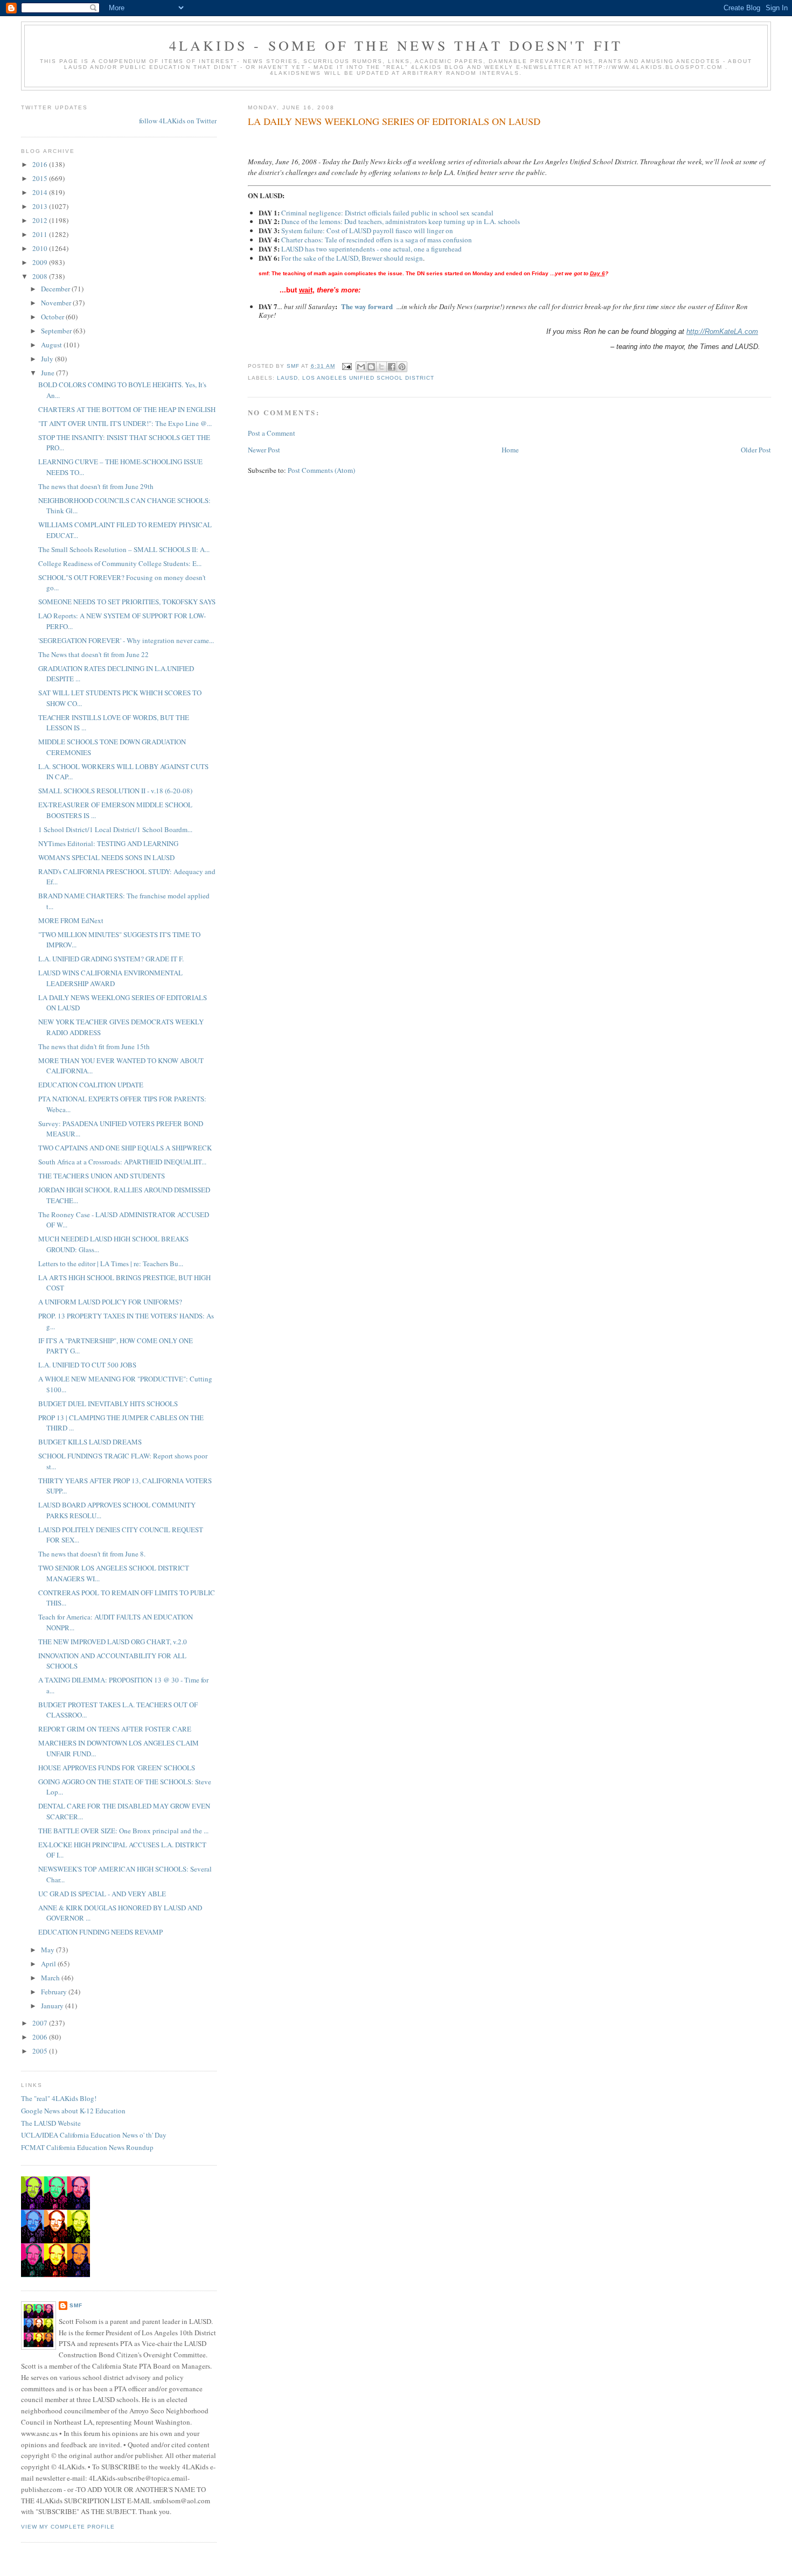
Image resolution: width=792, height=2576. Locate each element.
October (53, 317)
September (57, 331)
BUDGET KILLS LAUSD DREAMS (90, 1442)
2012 (41, 220)
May (48, 1950)
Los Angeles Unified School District (369, 378)
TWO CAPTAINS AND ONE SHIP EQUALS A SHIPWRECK (125, 1148)
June (48, 373)
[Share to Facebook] (392, 367)
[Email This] (361, 367)
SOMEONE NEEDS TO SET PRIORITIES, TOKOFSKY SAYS (127, 602)
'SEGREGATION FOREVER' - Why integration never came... (126, 640)
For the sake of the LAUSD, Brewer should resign (352, 258)
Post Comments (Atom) (321, 470)
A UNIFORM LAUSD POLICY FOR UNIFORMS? (110, 1302)
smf (76, 2305)
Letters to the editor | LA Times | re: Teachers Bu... (111, 1263)
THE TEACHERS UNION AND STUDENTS (102, 1176)
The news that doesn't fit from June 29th (96, 486)
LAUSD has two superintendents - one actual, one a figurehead (371, 249)
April (49, 1964)
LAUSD (287, 378)
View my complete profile (68, 2527)
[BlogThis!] (371, 367)
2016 (41, 164)
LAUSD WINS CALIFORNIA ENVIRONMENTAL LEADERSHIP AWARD (110, 978)
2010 (41, 248)
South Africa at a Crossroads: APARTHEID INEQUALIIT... (122, 1162)
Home (510, 450)
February (55, 1992)
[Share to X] (381, 367)
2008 (41, 276)
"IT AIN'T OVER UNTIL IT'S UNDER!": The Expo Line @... (125, 423)
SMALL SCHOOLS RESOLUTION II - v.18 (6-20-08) (115, 791)
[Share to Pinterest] (402, 367)
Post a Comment (272, 433)
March (51, 1978)
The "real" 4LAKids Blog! (59, 2098)
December (56, 289)
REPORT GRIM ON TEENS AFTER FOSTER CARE (115, 1729)
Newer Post (264, 450)
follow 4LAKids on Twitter (178, 121)
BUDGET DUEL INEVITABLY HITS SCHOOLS (108, 1404)
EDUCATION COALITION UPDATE (91, 1085)
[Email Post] (347, 366)
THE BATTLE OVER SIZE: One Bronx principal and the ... (123, 1831)
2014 (41, 192)
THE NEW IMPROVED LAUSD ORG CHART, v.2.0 (113, 1642)
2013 (41, 206)
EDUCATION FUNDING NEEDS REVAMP (100, 1932)
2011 (41, 234)
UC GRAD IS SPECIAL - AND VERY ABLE (102, 1894)
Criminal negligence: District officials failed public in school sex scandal (387, 213)
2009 (41, 262)
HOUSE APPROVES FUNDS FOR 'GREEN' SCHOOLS (117, 1768)
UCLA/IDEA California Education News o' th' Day (94, 2135)
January (53, 2006)
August (52, 345)
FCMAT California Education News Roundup (87, 2147)
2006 (41, 2037)
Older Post (756, 450)
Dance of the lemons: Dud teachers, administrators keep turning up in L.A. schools (401, 221)
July (48, 359)
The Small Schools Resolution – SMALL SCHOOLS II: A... (124, 549)
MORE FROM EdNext (71, 920)
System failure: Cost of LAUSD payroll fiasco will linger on (367, 231)
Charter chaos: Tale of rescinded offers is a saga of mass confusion (377, 240)
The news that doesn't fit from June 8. (92, 1554)
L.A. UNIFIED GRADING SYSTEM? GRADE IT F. (111, 959)
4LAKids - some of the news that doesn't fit (396, 45)
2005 (41, 2051)
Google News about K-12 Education (73, 2111)
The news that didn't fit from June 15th (94, 1046)
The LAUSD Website (51, 2123)
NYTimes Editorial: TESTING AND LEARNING (108, 843)
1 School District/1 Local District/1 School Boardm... (115, 829)
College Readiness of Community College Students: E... (120, 563)
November (57, 303)
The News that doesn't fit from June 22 (93, 654)
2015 (41, 178)
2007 (41, 2023)
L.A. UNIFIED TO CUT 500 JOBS (87, 1365)
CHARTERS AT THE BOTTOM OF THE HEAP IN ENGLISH (127, 409)
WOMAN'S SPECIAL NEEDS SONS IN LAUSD (106, 857)
